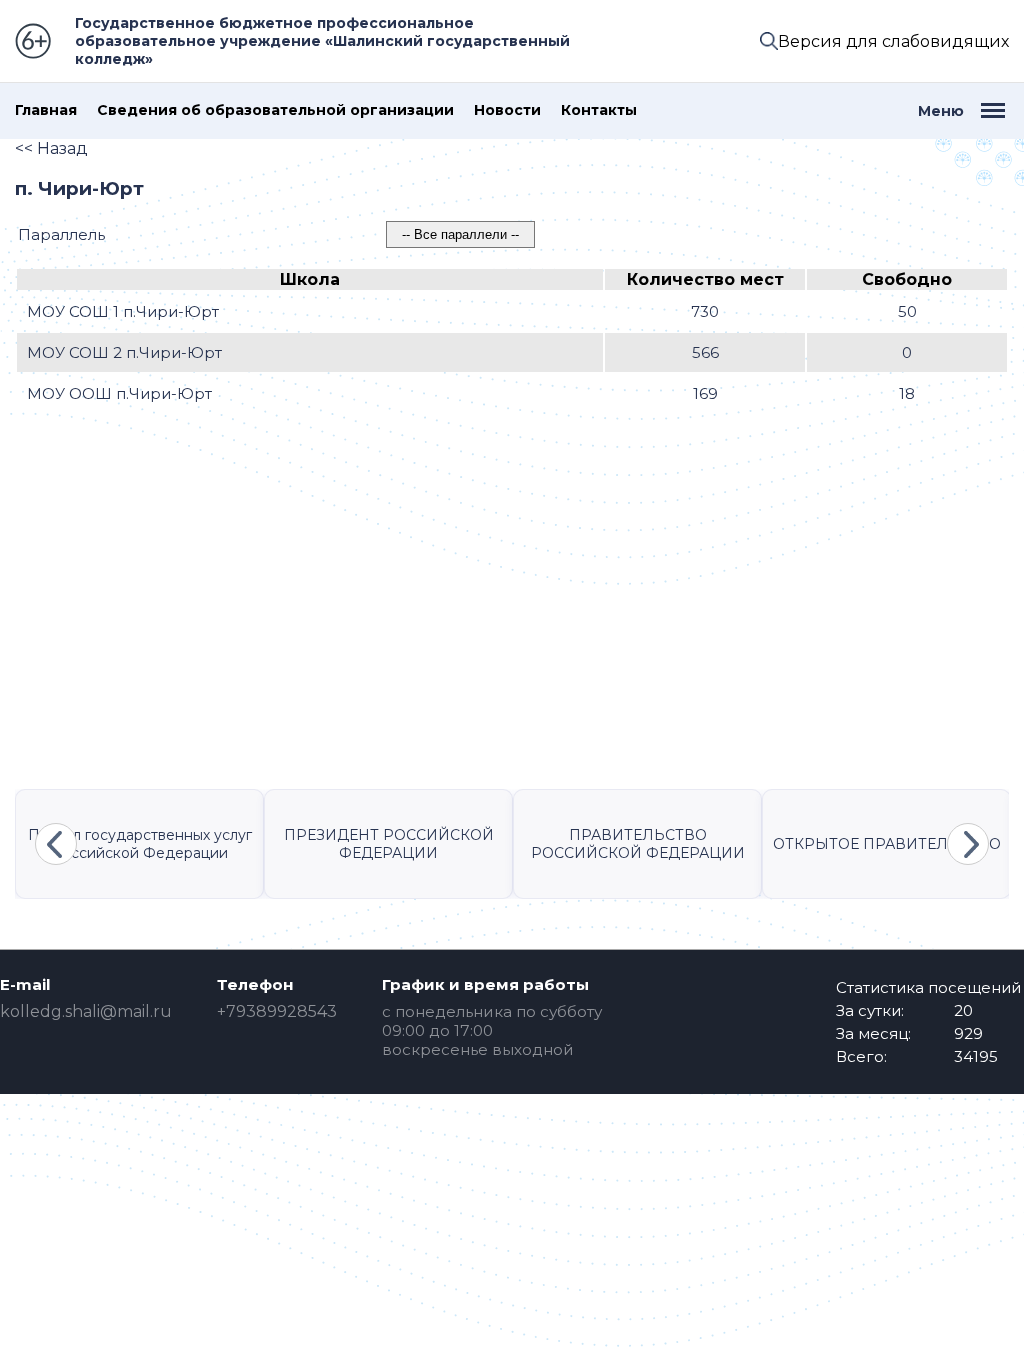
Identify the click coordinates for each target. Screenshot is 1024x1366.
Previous (56, 844)
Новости (507, 110)
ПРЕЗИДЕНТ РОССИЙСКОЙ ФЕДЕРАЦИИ (389, 844)
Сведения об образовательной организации (275, 110)
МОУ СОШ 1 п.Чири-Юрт (123, 311)
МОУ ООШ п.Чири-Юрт (119, 393)
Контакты (599, 110)
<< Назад (51, 148)
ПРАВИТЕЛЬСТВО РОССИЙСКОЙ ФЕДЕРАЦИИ (638, 844)
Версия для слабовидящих (893, 41)
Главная (46, 110)
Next (968, 844)
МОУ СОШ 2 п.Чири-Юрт (124, 352)
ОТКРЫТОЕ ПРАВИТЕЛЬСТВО (887, 844)
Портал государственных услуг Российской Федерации (140, 844)
